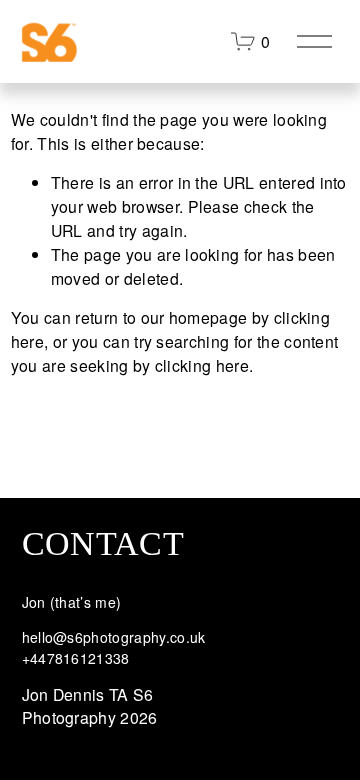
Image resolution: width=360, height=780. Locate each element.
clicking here (202, 365)
